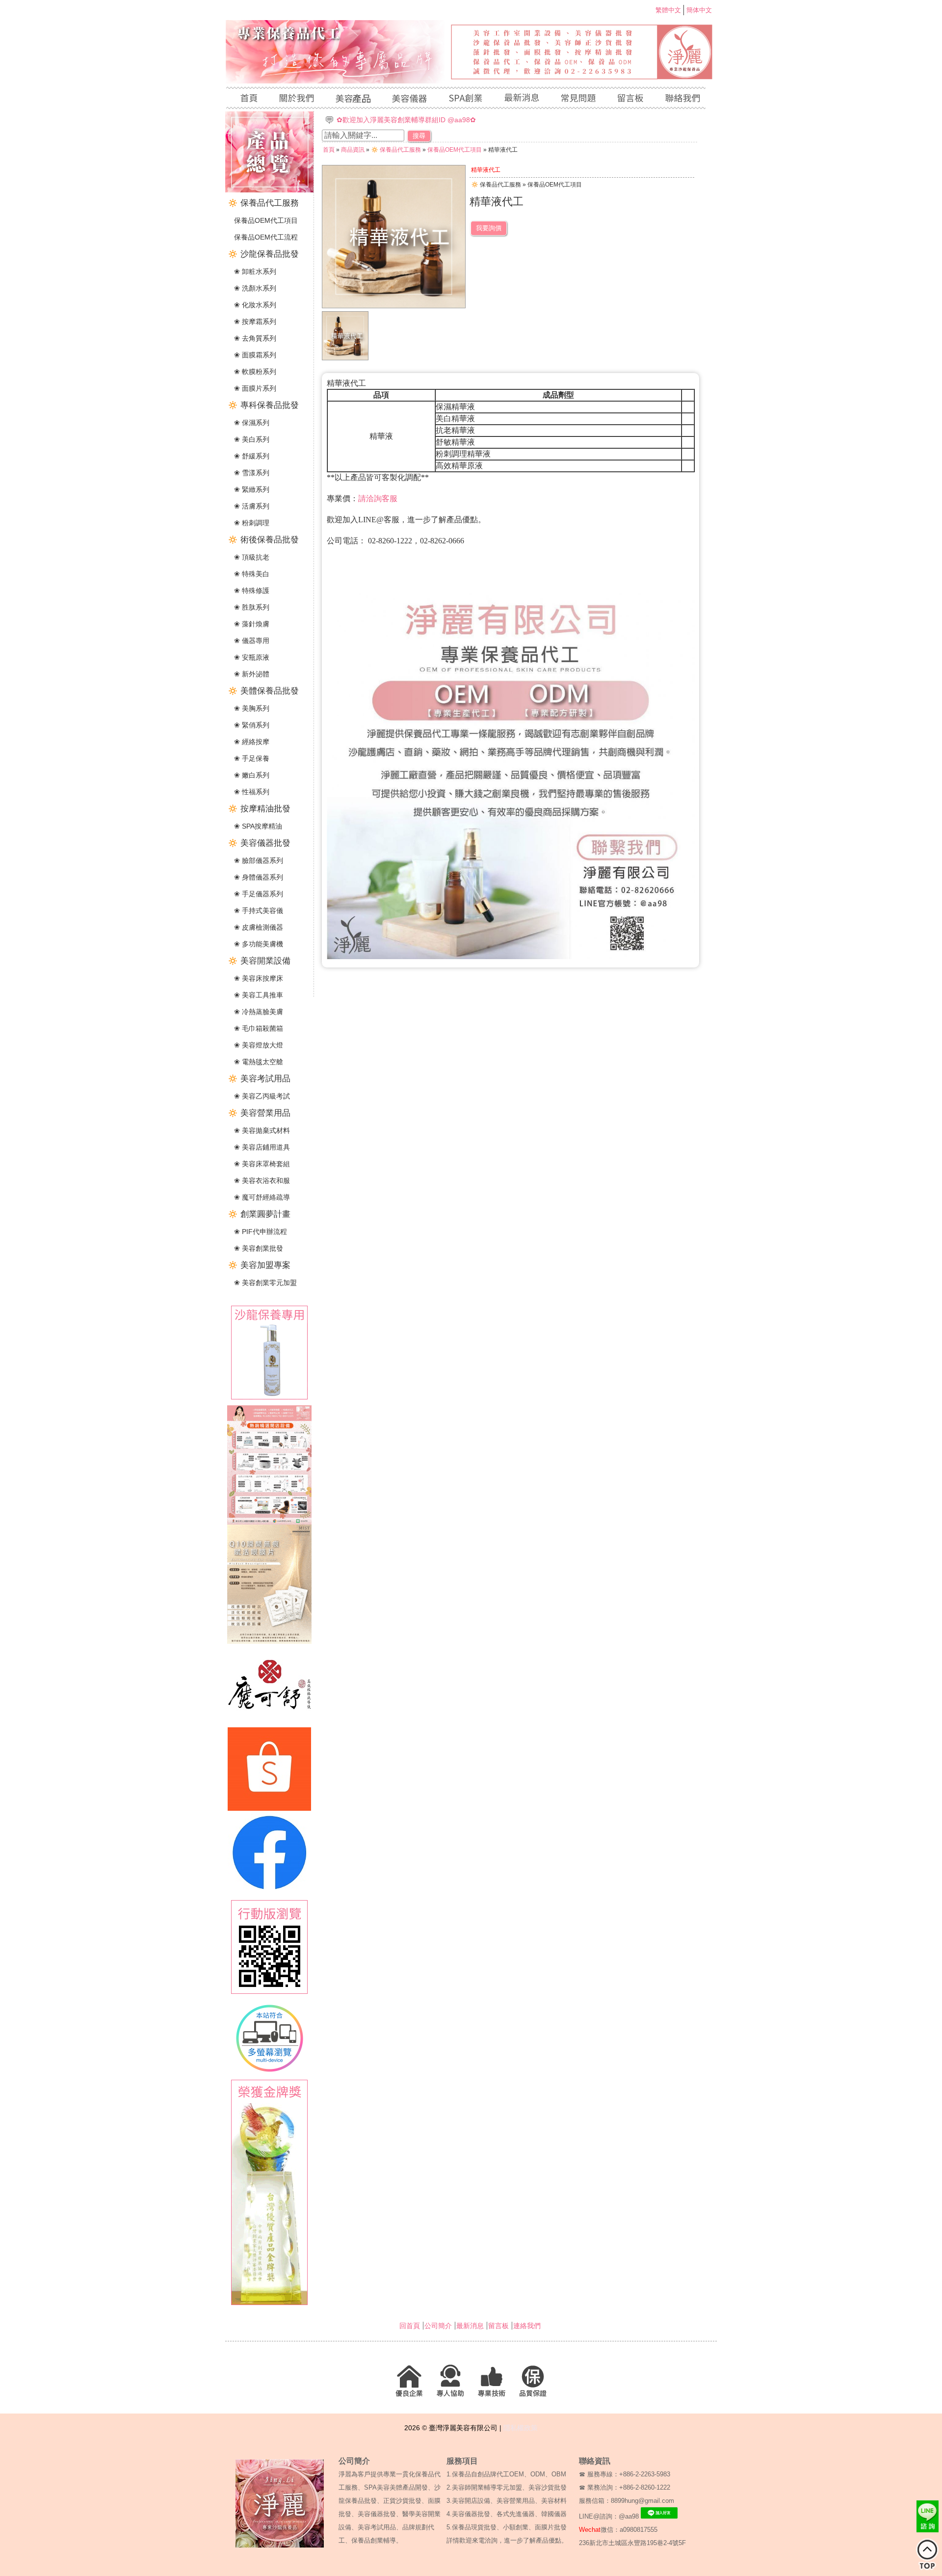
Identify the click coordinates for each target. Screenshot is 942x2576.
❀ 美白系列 (252, 439)
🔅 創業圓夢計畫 (259, 1214)
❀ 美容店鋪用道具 (262, 1147)
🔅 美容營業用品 (259, 1113)
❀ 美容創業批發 (259, 1248)
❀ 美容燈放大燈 (259, 1045)
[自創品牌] (465, 99)
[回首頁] (247, 99)
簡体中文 (699, 10)
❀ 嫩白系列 (252, 775)
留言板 (498, 2326)
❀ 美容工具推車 (259, 995)
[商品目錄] (269, 190)
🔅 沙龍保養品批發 (263, 254)
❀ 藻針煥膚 (252, 624)
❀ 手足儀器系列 (259, 894)
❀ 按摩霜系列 (255, 322)
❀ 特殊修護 (252, 590)
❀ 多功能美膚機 (259, 944)
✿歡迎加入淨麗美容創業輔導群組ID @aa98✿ (406, 120)
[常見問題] (578, 99)
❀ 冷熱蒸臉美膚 (259, 1012)
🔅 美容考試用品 (259, 1079)
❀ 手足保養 (252, 758)
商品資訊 (353, 150)
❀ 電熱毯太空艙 (259, 1062)
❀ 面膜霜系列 (255, 355)
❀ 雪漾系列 (252, 473)
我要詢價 (489, 228)
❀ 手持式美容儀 (259, 911)
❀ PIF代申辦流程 (261, 1232)
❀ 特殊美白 (252, 574)
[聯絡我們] (680, 99)
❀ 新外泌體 (252, 674)
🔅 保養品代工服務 (263, 203)
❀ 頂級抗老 (252, 557)
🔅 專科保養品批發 (263, 405)
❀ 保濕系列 (252, 423)
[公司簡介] (296, 99)
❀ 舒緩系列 (252, 456)
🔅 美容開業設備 (259, 961)
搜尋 (419, 136)
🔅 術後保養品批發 (263, 540)
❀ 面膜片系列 (255, 388)
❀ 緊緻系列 (252, 489)
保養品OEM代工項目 (266, 220)
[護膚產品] (353, 99)
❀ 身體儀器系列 (259, 877)
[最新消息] (521, 99)
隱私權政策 (521, 2428)
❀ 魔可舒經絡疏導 (262, 1197)
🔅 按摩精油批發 (259, 809)
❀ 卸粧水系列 (255, 271)
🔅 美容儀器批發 (259, 843)
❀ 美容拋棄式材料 (262, 1130)
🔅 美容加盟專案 (259, 1265)
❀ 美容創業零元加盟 (265, 1283)
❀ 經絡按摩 (252, 742)
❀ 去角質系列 (255, 338)
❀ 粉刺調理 (252, 523)
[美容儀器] (409, 99)
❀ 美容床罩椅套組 (262, 1164)
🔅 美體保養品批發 (263, 691)
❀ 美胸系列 (252, 708)
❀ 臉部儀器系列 (259, 860)
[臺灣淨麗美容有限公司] (471, 81)
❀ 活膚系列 (252, 506)
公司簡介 (438, 2326)
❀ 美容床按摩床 (259, 978)
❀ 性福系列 (252, 792)
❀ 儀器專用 (252, 641)
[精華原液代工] (345, 358)
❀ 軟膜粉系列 (255, 372)
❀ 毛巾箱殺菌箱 (259, 1028)
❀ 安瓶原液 (252, 657)
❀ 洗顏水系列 (255, 288)
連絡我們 (527, 2326)
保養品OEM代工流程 (266, 237)
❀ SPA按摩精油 (258, 826)
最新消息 (470, 2326)
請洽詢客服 (378, 498)
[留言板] (630, 99)
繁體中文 (668, 10)
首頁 (329, 150)
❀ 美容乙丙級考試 (262, 1096)
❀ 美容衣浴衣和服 (262, 1181)
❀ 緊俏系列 (252, 725)
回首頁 (410, 2326)
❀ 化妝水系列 (255, 305)
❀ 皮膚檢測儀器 (259, 927)
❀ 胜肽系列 (252, 607)
